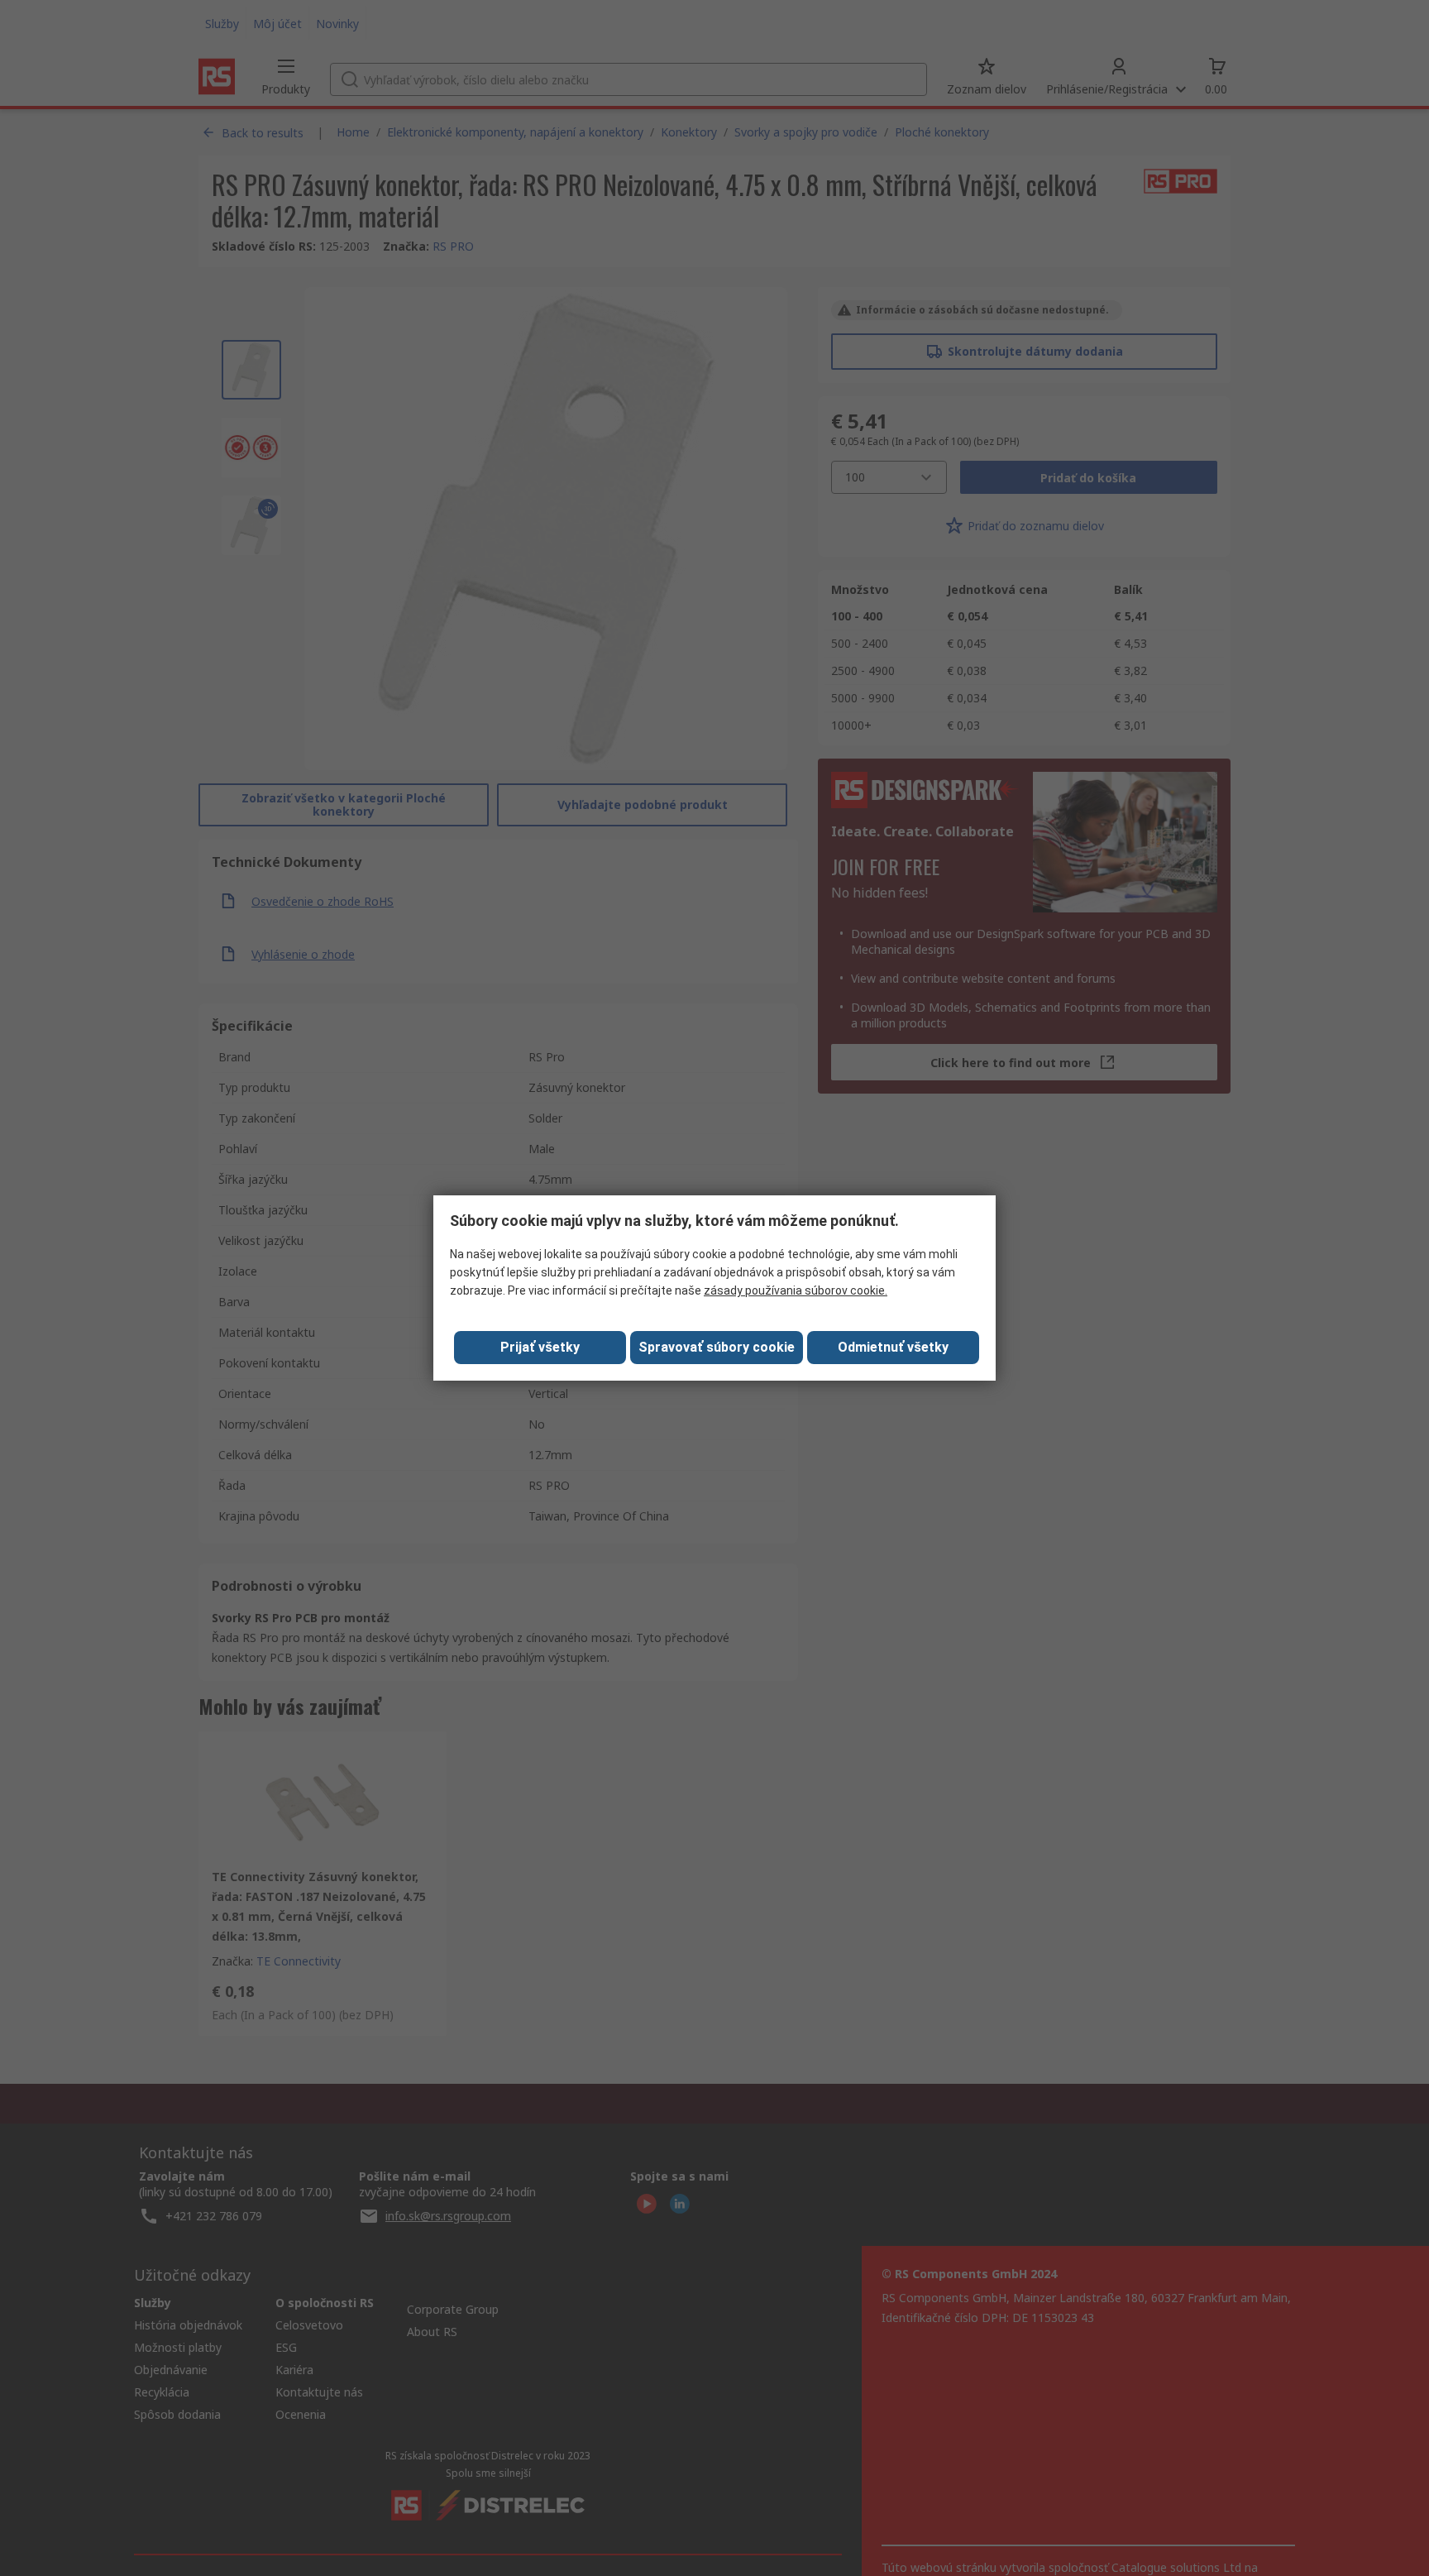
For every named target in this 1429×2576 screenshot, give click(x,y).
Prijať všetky (540, 1347)
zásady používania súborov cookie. (796, 1290)
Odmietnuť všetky (893, 1347)
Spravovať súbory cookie (717, 1347)
